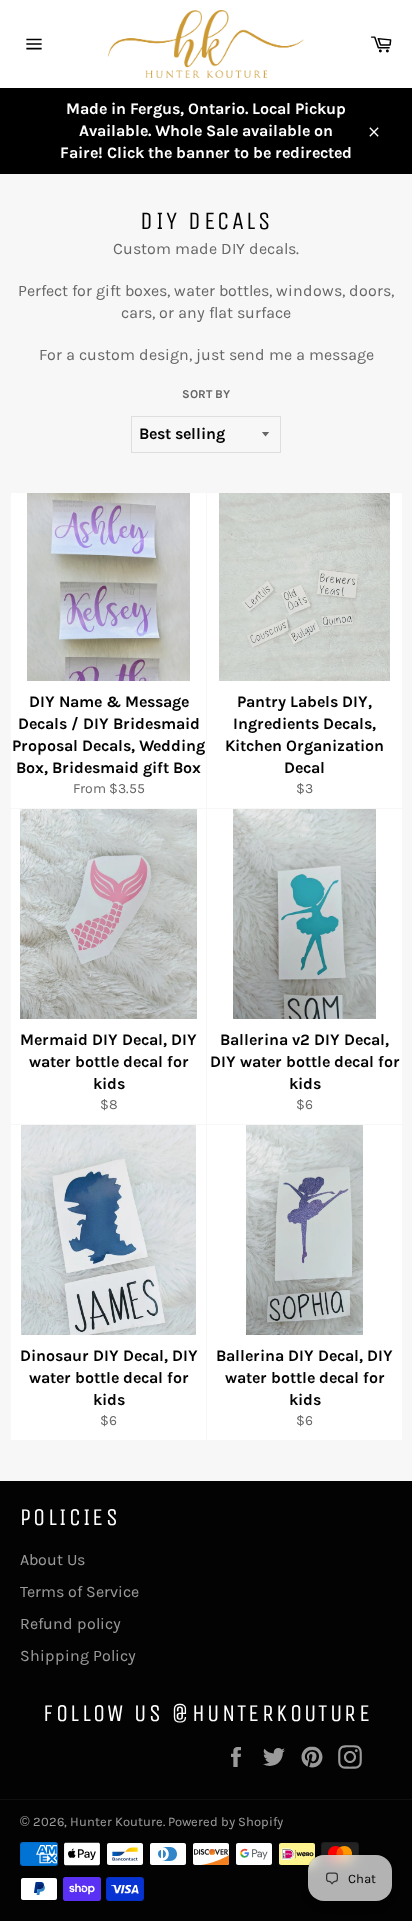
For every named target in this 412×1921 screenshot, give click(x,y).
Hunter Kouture (116, 1821)
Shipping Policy (78, 1655)
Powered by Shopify (225, 1821)
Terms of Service (79, 1591)
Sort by (206, 394)
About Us (52, 1559)
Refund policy (70, 1623)
